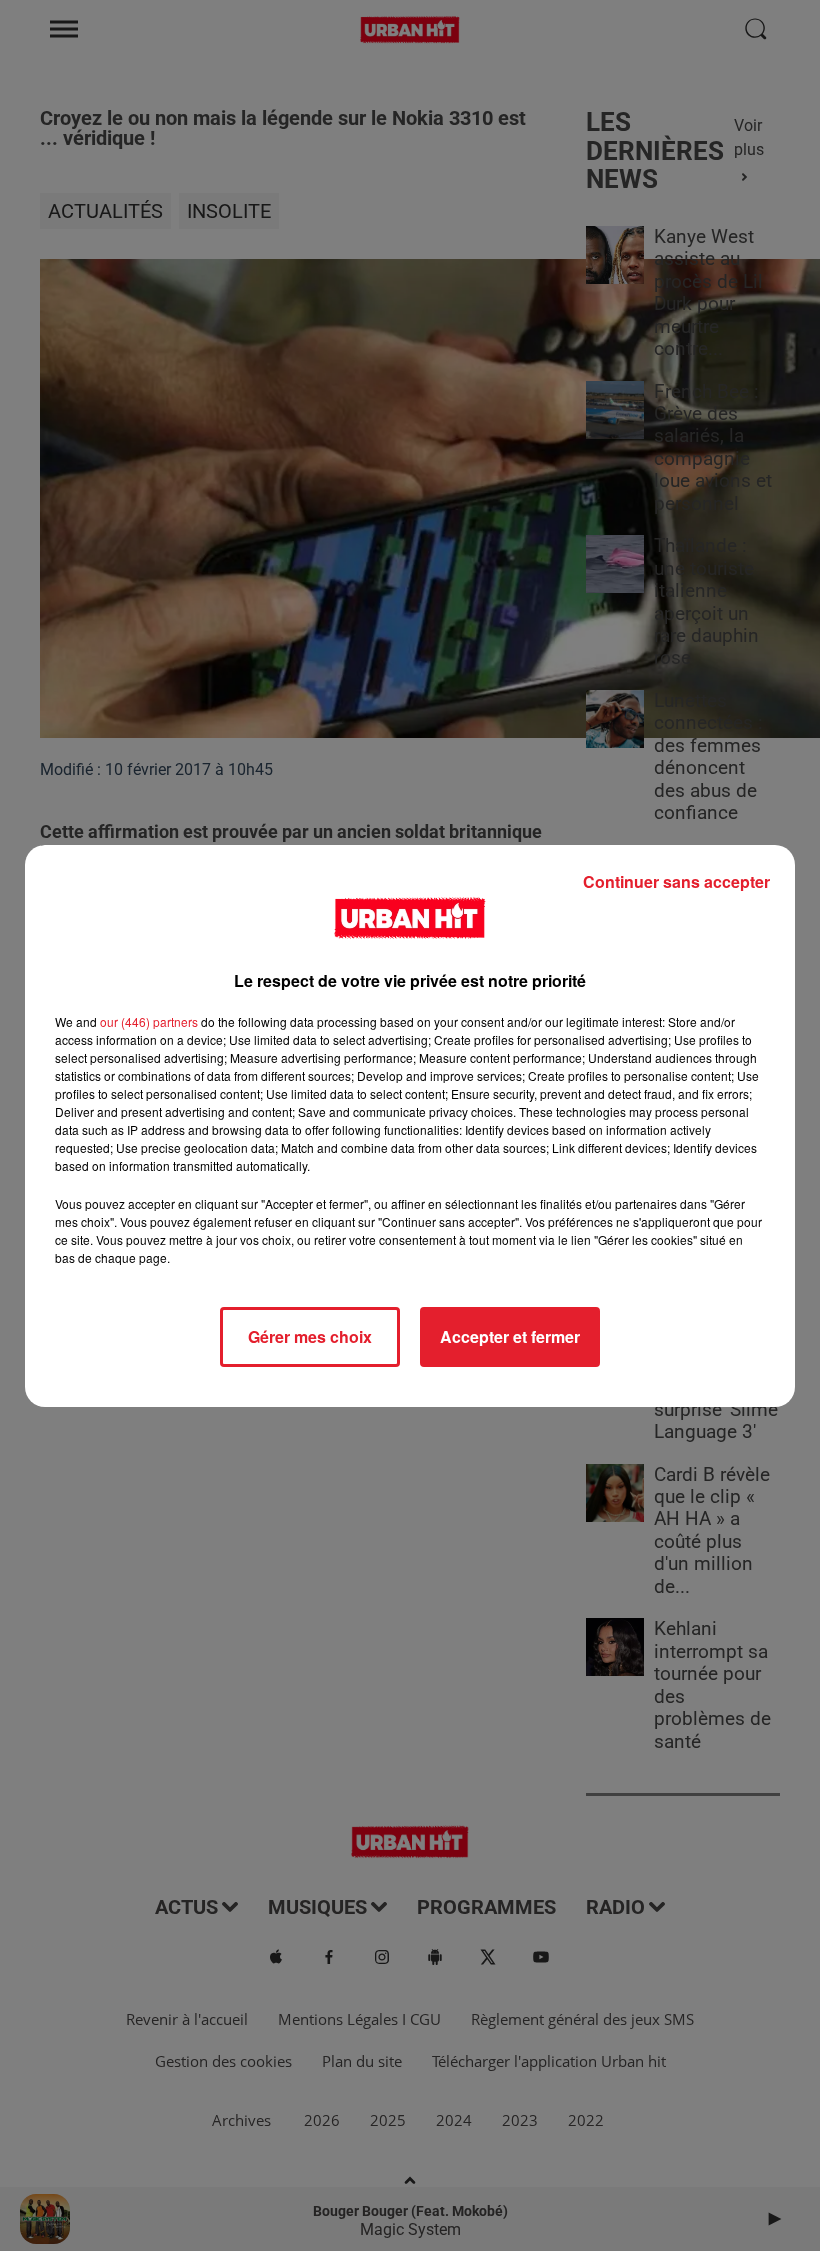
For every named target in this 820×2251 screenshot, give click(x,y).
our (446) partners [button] (149, 1021)
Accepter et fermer (510, 1336)
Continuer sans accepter (676, 881)
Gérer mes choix (310, 1336)
